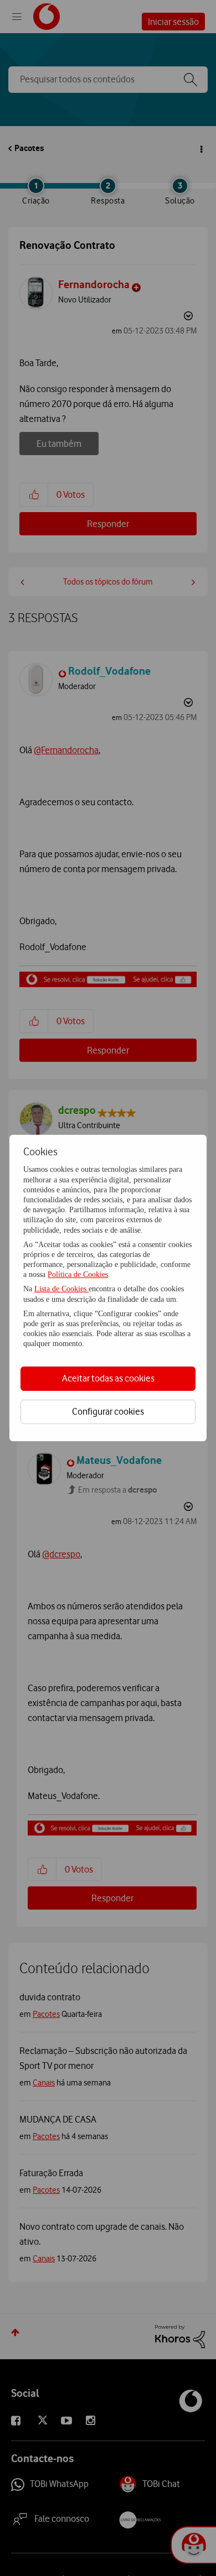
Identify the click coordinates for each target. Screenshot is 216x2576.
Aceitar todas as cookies (108, 1378)
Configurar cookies (108, 1411)
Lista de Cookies (61, 1289)
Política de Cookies (78, 1274)
